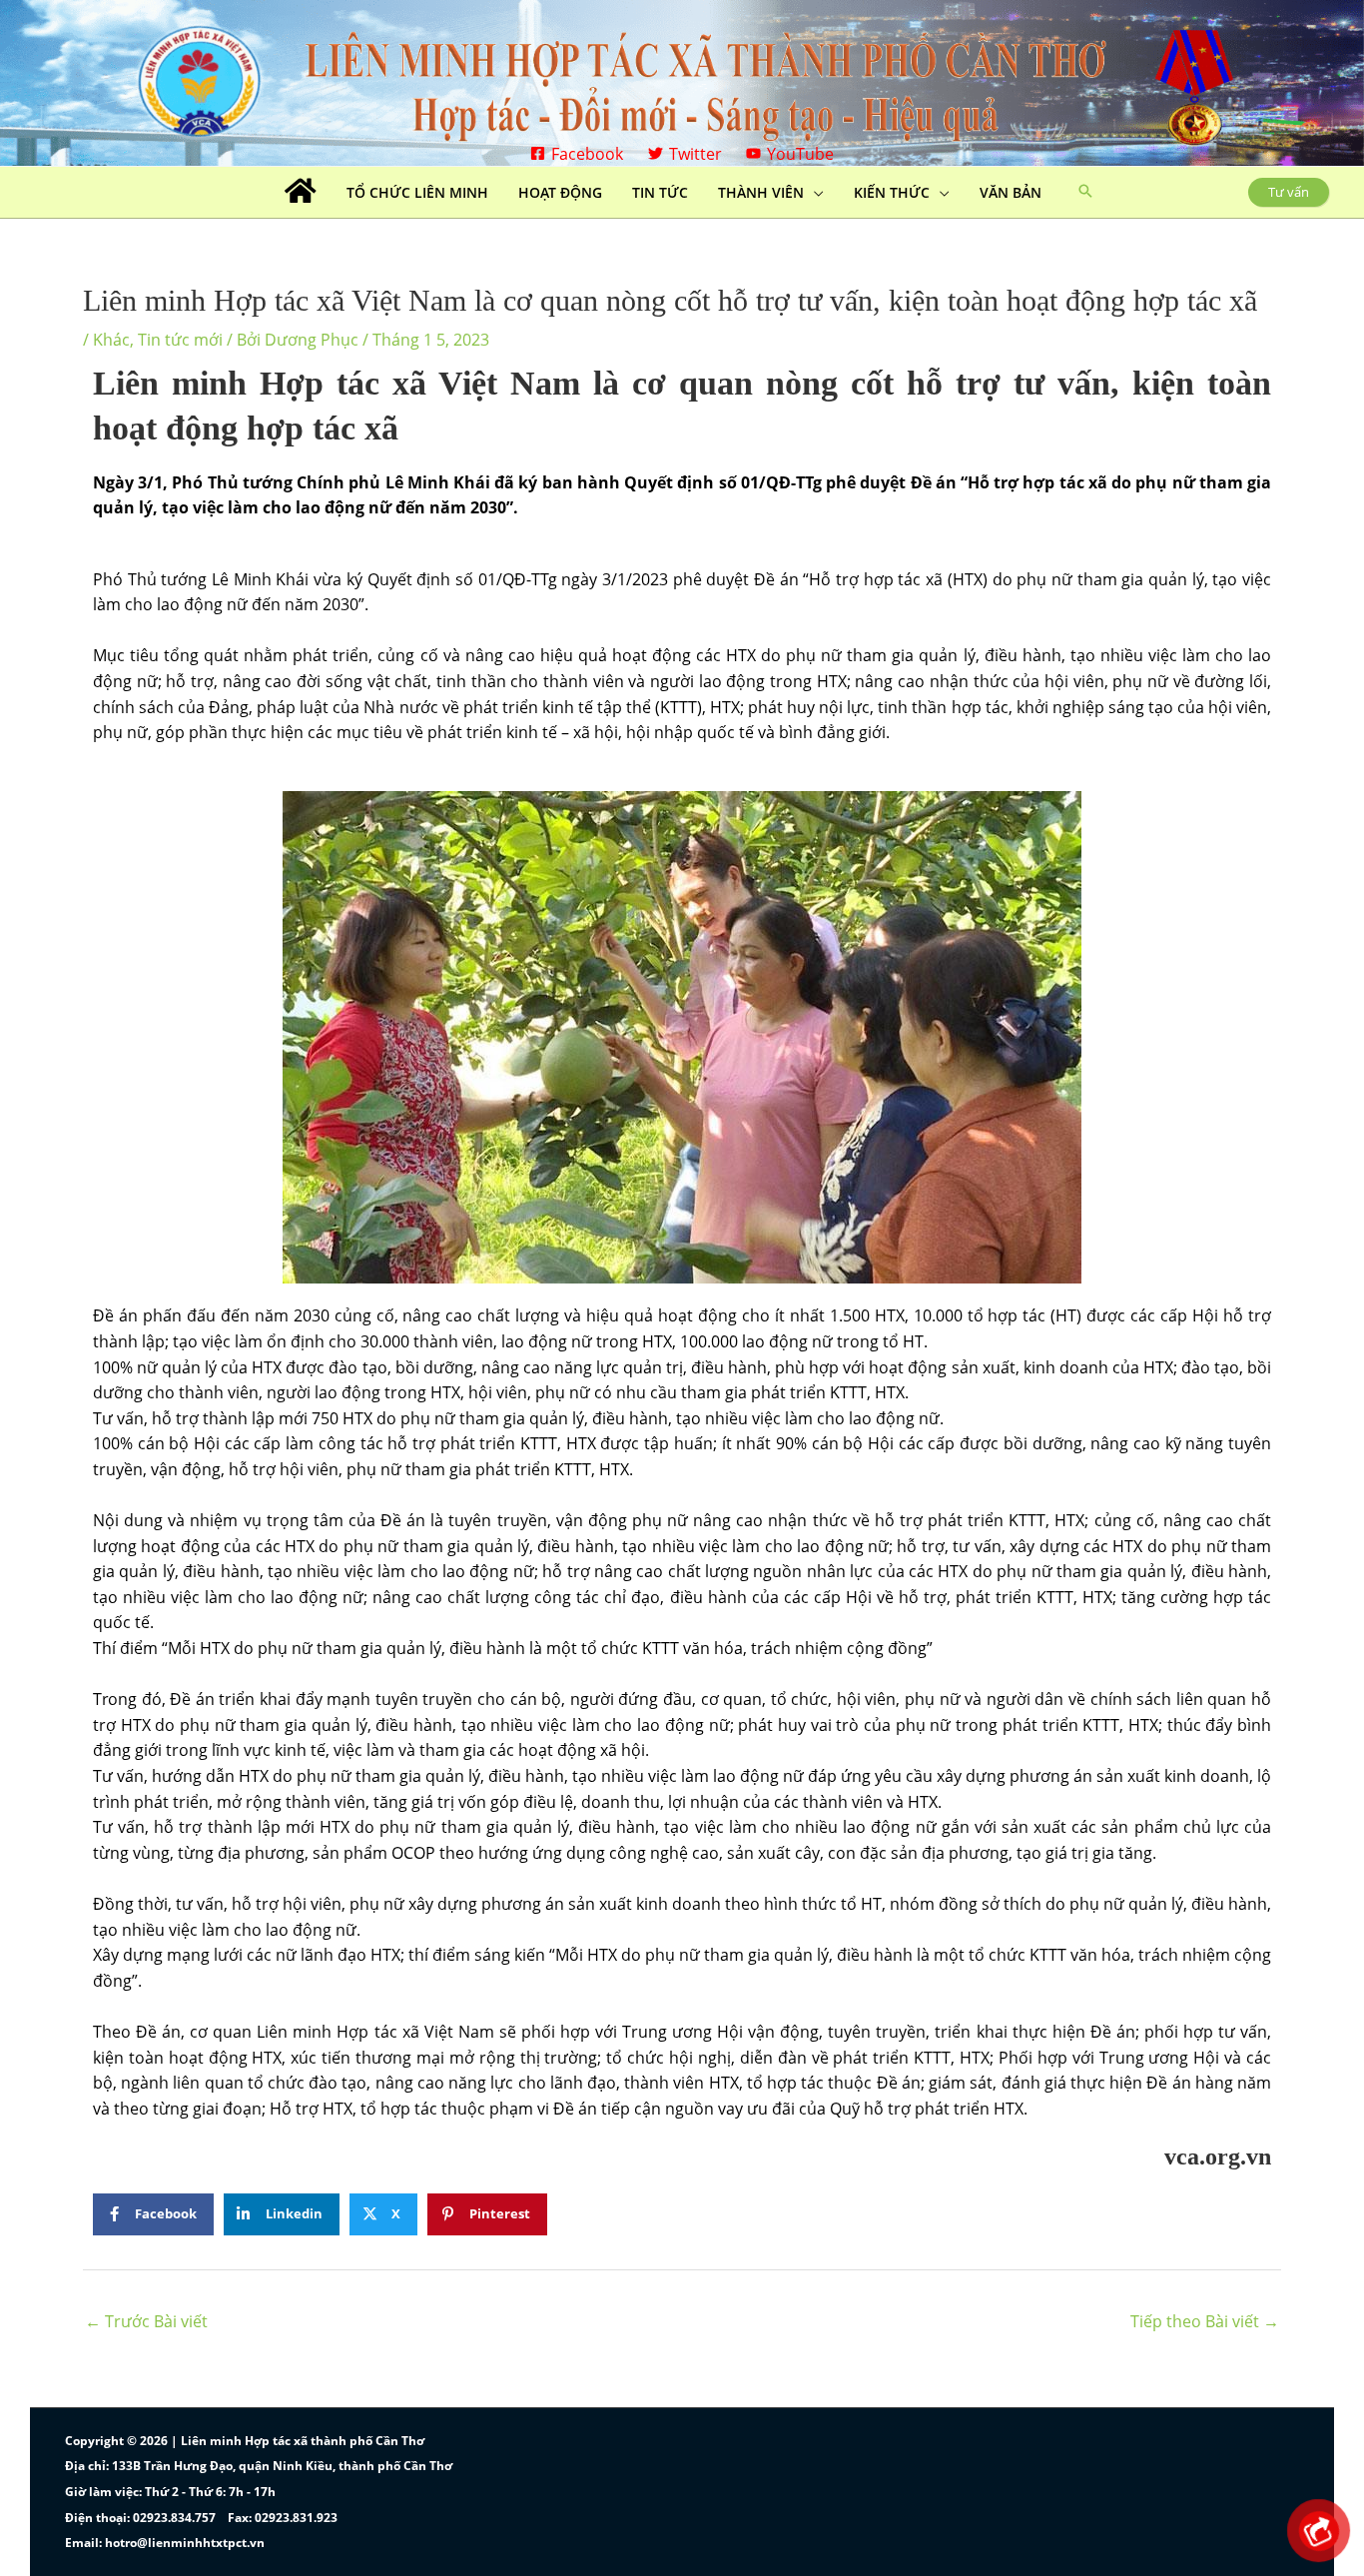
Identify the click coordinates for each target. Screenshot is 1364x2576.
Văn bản (1011, 192)
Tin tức (660, 192)
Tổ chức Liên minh (417, 192)
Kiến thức (892, 192)
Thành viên (761, 192)
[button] (1085, 192)
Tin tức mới (180, 340)
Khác (111, 340)
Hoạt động (560, 192)
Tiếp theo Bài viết (1205, 2321)
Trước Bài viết (146, 2321)
